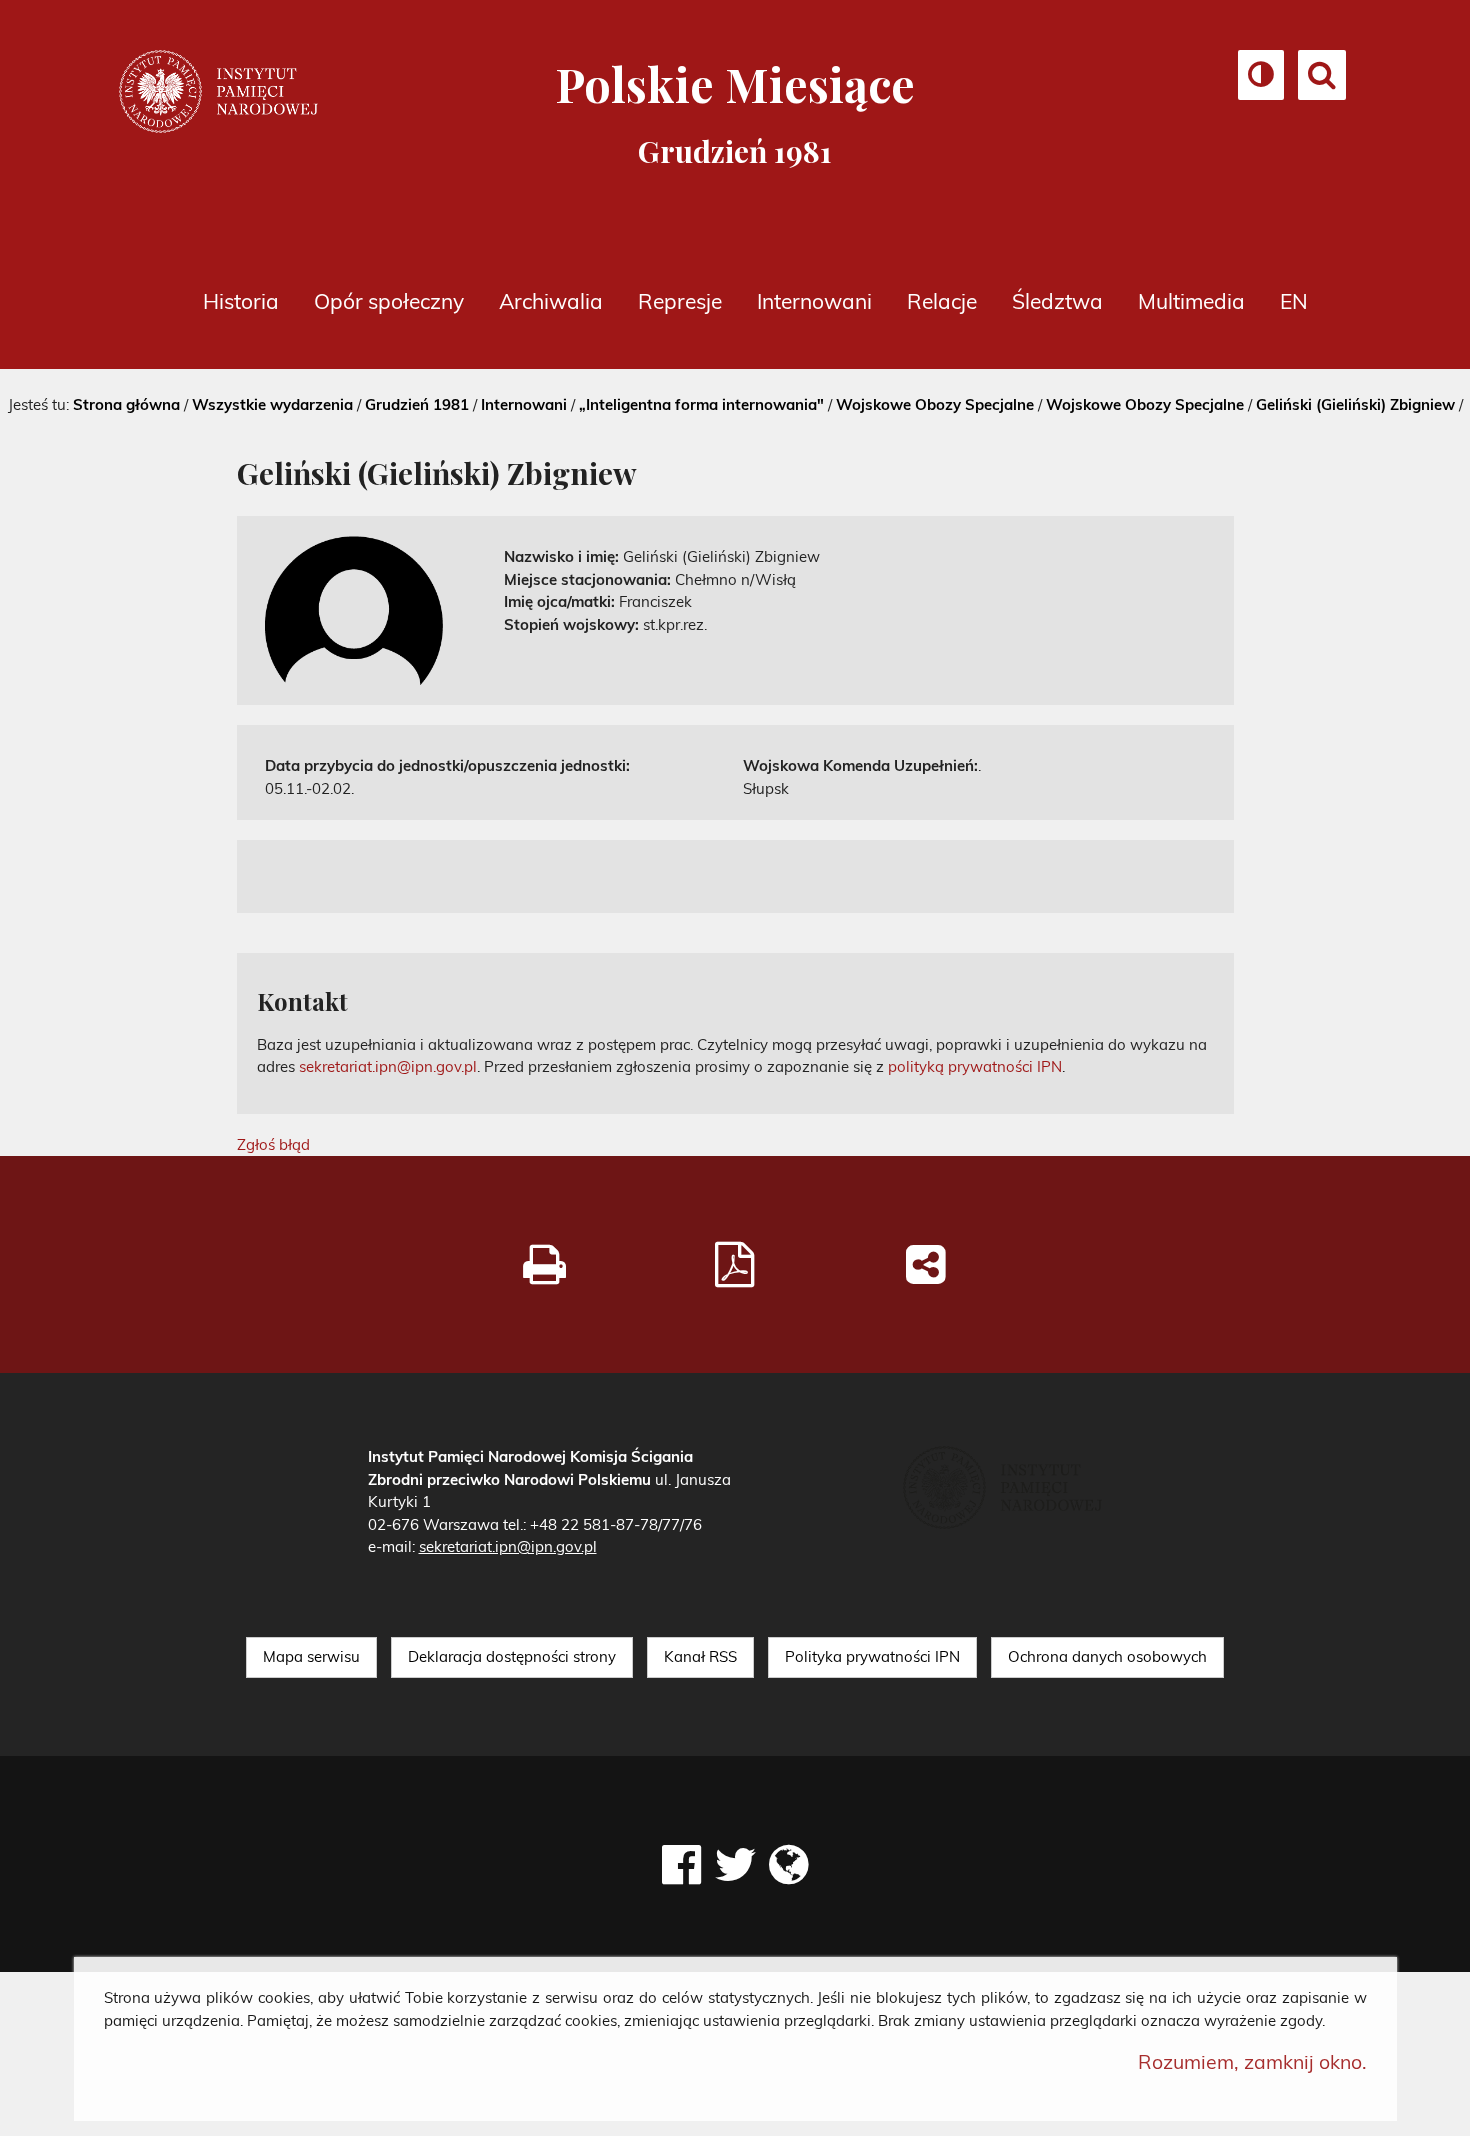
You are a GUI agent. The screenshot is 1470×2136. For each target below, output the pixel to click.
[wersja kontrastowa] (1261, 79)
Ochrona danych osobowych (1107, 1656)
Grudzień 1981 (417, 404)
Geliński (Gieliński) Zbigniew (1355, 404)
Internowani (814, 301)
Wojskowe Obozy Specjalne (935, 404)
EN (1294, 301)
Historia (241, 301)
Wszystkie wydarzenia (272, 404)
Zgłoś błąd (273, 1144)
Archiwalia (551, 301)
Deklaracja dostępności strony (512, 1656)
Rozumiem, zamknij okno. (1252, 2061)
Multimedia (1191, 301)
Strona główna (126, 404)
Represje (680, 301)
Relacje (942, 301)
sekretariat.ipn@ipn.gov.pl (388, 1066)
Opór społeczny (389, 301)
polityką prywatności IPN (975, 1066)
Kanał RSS (700, 1656)
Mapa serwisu (311, 1656)
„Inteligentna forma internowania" (701, 404)
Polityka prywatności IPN (872, 1656)
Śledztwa (1057, 301)
